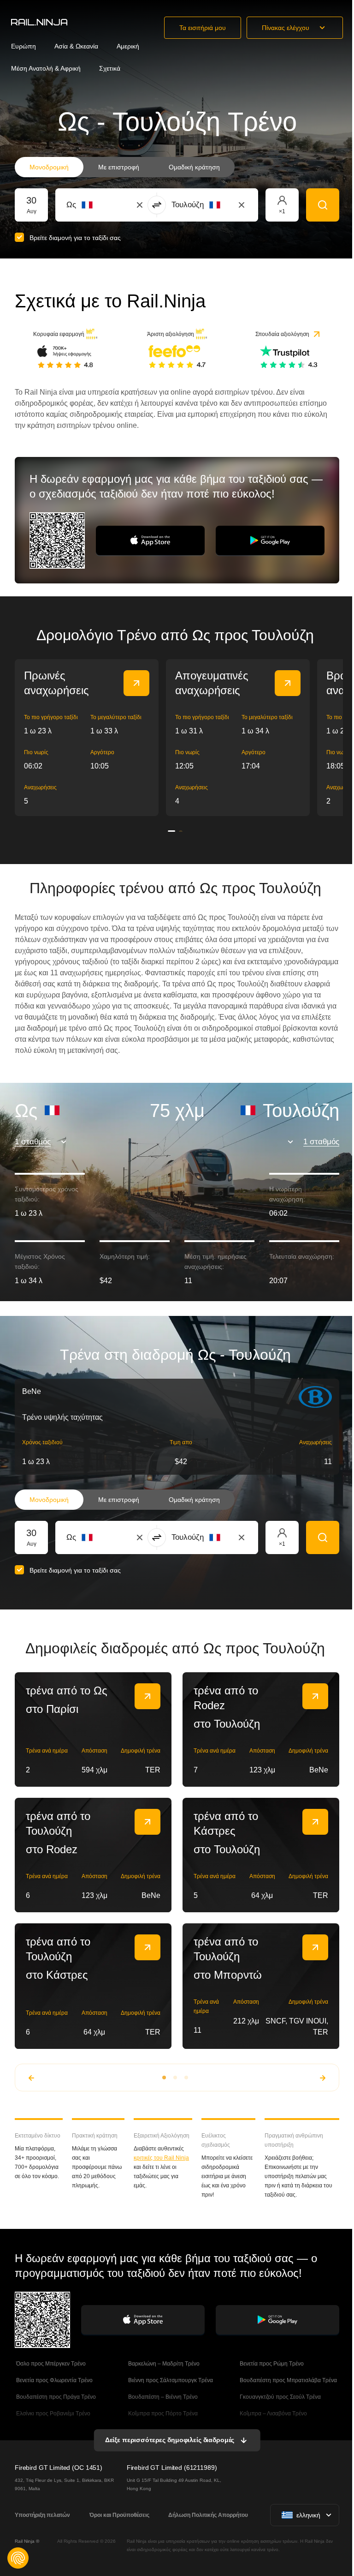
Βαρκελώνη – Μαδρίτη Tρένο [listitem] (163, 2364)
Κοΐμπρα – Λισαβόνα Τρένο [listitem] (273, 2414)
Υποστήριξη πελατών (42, 2515)
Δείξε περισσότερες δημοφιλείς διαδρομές (170, 2440)
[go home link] (39, 22)
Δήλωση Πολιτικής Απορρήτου (208, 2515)
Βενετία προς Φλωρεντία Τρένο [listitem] (54, 2380)
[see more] (136, 683)
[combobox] (117, 205)
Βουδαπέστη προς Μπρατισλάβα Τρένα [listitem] (288, 2380)
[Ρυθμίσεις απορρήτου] (18, 2558)
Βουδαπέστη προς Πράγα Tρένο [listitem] (55, 2397)
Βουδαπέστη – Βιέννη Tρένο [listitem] (162, 2397)
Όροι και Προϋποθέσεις (119, 2515)
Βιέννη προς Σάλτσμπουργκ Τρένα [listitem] (170, 2380)
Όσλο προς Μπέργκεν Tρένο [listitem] (50, 2364)
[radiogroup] (125, 167)
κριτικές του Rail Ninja (161, 2158)
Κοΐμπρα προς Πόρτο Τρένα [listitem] (162, 2414)
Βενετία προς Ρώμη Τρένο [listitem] (271, 2364)
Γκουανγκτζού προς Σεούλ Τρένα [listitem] (280, 2397)
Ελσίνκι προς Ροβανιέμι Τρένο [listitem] (53, 2414)
